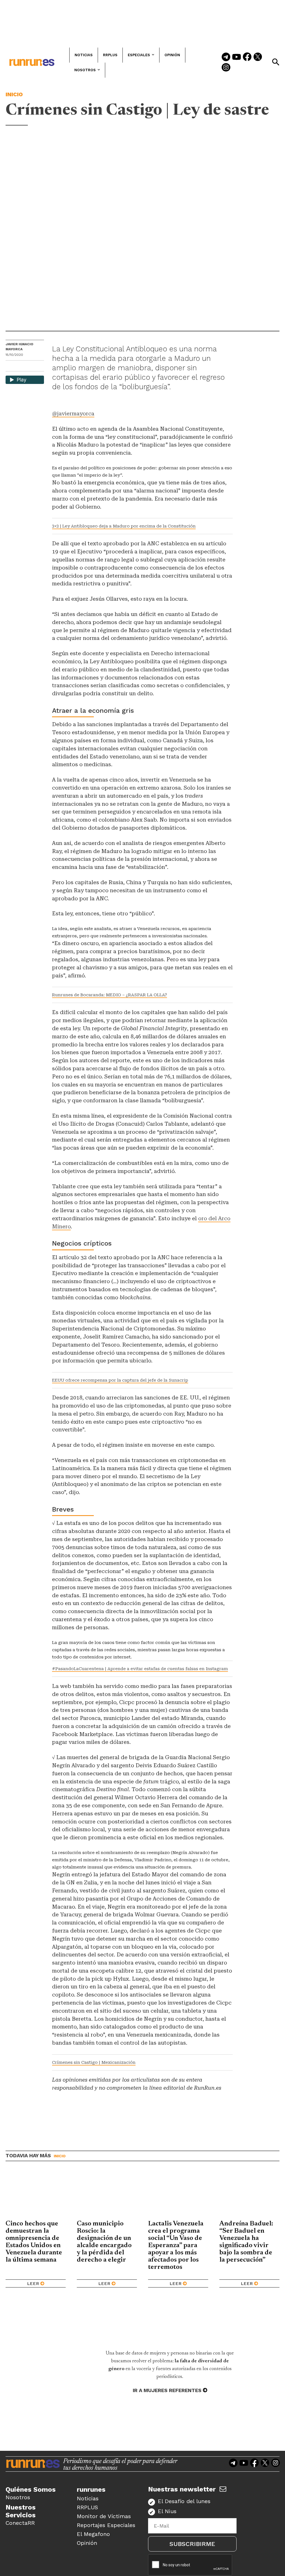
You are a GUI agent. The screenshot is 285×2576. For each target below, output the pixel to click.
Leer (33, 2283)
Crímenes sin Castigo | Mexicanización (94, 2062)
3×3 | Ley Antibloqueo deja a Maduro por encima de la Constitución (124, 526)
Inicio (14, 94)
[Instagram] (226, 68)
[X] (39, 367)
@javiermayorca (73, 414)
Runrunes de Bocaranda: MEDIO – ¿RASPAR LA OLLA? (110, 995)
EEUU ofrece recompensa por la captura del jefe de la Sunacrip (120, 1380)
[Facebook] (247, 57)
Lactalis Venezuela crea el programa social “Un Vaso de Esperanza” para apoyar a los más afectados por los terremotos (176, 2245)
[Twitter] (258, 57)
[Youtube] (237, 57)
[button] (276, 62)
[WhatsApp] (20, 367)
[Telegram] (226, 57)
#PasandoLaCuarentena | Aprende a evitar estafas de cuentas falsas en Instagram (140, 1669)
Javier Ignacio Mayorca (19, 347)
